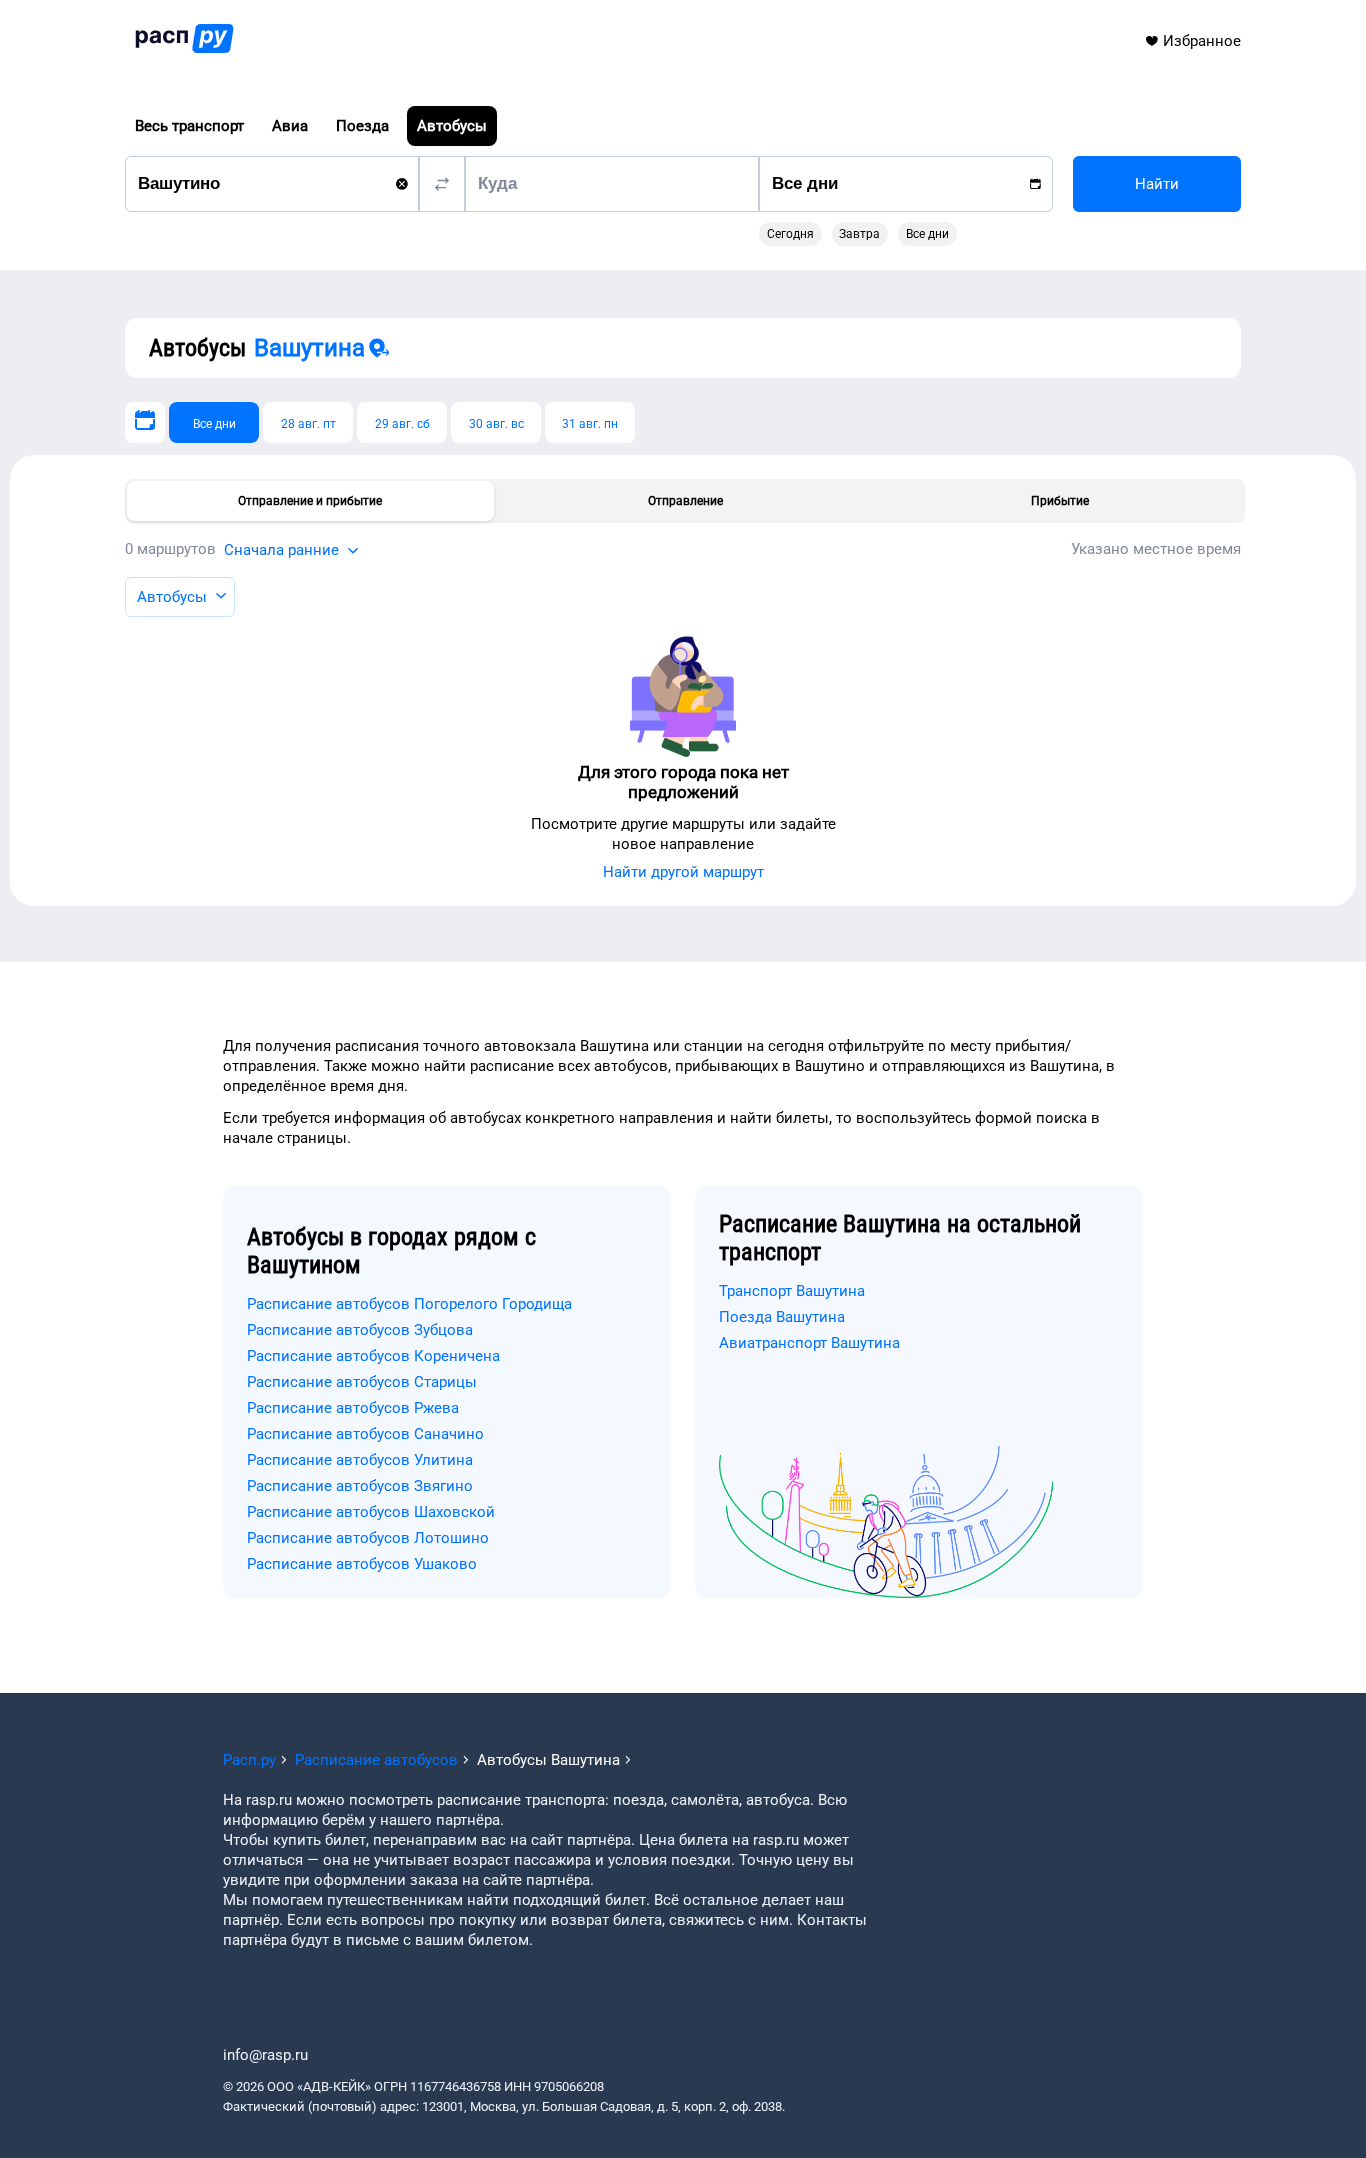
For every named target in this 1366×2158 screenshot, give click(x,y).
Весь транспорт (189, 126)
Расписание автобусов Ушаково (362, 1564)
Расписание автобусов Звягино (360, 1486)
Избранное (1202, 41)
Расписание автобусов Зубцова (360, 1330)
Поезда (362, 126)
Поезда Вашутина (782, 1317)
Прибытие (1060, 501)
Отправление (685, 501)
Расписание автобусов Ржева (353, 1408)
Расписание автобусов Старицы (362, 1382)
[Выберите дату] (145, 422)
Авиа (290, 126)
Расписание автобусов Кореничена (373, 1356)
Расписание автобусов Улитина (360, 1460)
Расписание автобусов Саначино (365, 1434)
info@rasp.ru (265, 2055)
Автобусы (452, 126)
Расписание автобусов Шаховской (371, 1512)
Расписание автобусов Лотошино (368, 1538)
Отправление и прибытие (310, 501)
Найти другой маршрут (683, 872)
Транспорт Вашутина (792, 1291)
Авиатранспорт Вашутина (809, 1343)
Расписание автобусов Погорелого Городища (409, 1304)
